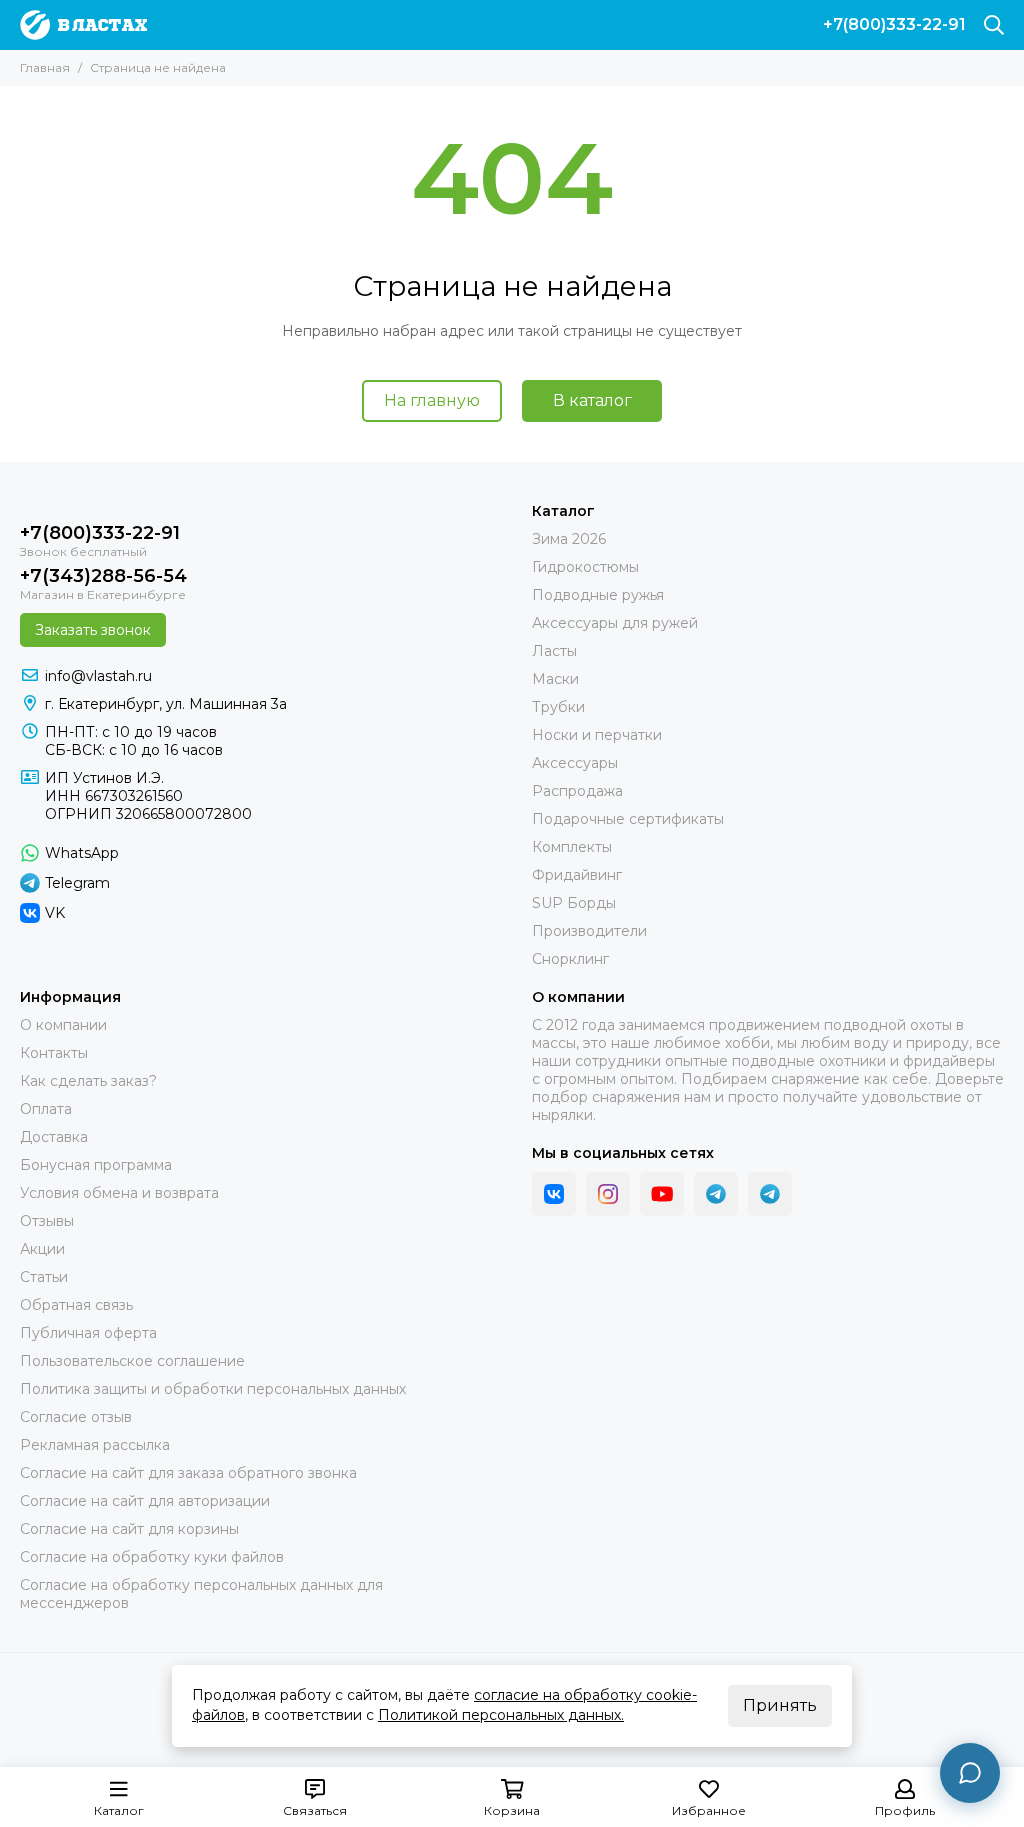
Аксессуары (575, 763)
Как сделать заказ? (88, 1081)
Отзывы (47, 1221)
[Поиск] (994, 25)
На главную (432, 400)
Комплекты (572, 847)
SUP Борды (574, 903)
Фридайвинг (577, 875)
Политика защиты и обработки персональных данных (213, 1389)
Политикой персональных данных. (501, 1715)
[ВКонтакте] (554, 1194)
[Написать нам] (970, 1773)
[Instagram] (608, 1194)
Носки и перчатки (597, 735)
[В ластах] (83, 25)
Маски (555, 679)
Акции (42, 1249)
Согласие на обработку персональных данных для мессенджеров (201, 1594)
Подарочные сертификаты (628, 819)
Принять (780, 1705)
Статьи (44, 1277)
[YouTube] (662, 1194)
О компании (63, 1025)
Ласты (554, 651)
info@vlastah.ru (98, 676)
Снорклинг (570, 959)
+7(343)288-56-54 (103, 576)
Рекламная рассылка (95, 1445)
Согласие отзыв (76, 1417)
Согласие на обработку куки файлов (152, 1557)
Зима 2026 (569, 539)
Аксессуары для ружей (615, 623)
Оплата (46, 1109)
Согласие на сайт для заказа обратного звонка (188, 1473)
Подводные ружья (598, 595)
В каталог (592, 400)
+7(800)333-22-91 (894, 25)
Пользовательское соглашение (132, 1361)
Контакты (54, 1053)
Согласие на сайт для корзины (129, 1529)
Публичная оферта (88, 1333)
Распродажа (577, 791)
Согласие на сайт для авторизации (145, 1501)
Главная (45, 67)
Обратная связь (76, 1305)
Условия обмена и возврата (119, 1193)
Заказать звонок (93, 630)
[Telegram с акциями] (716, 1194)
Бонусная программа (96, 1165)
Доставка (54, 1137)
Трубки (558, 707)
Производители (589, 931)
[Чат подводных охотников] (770, 1194)
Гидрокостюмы (585, 567)
